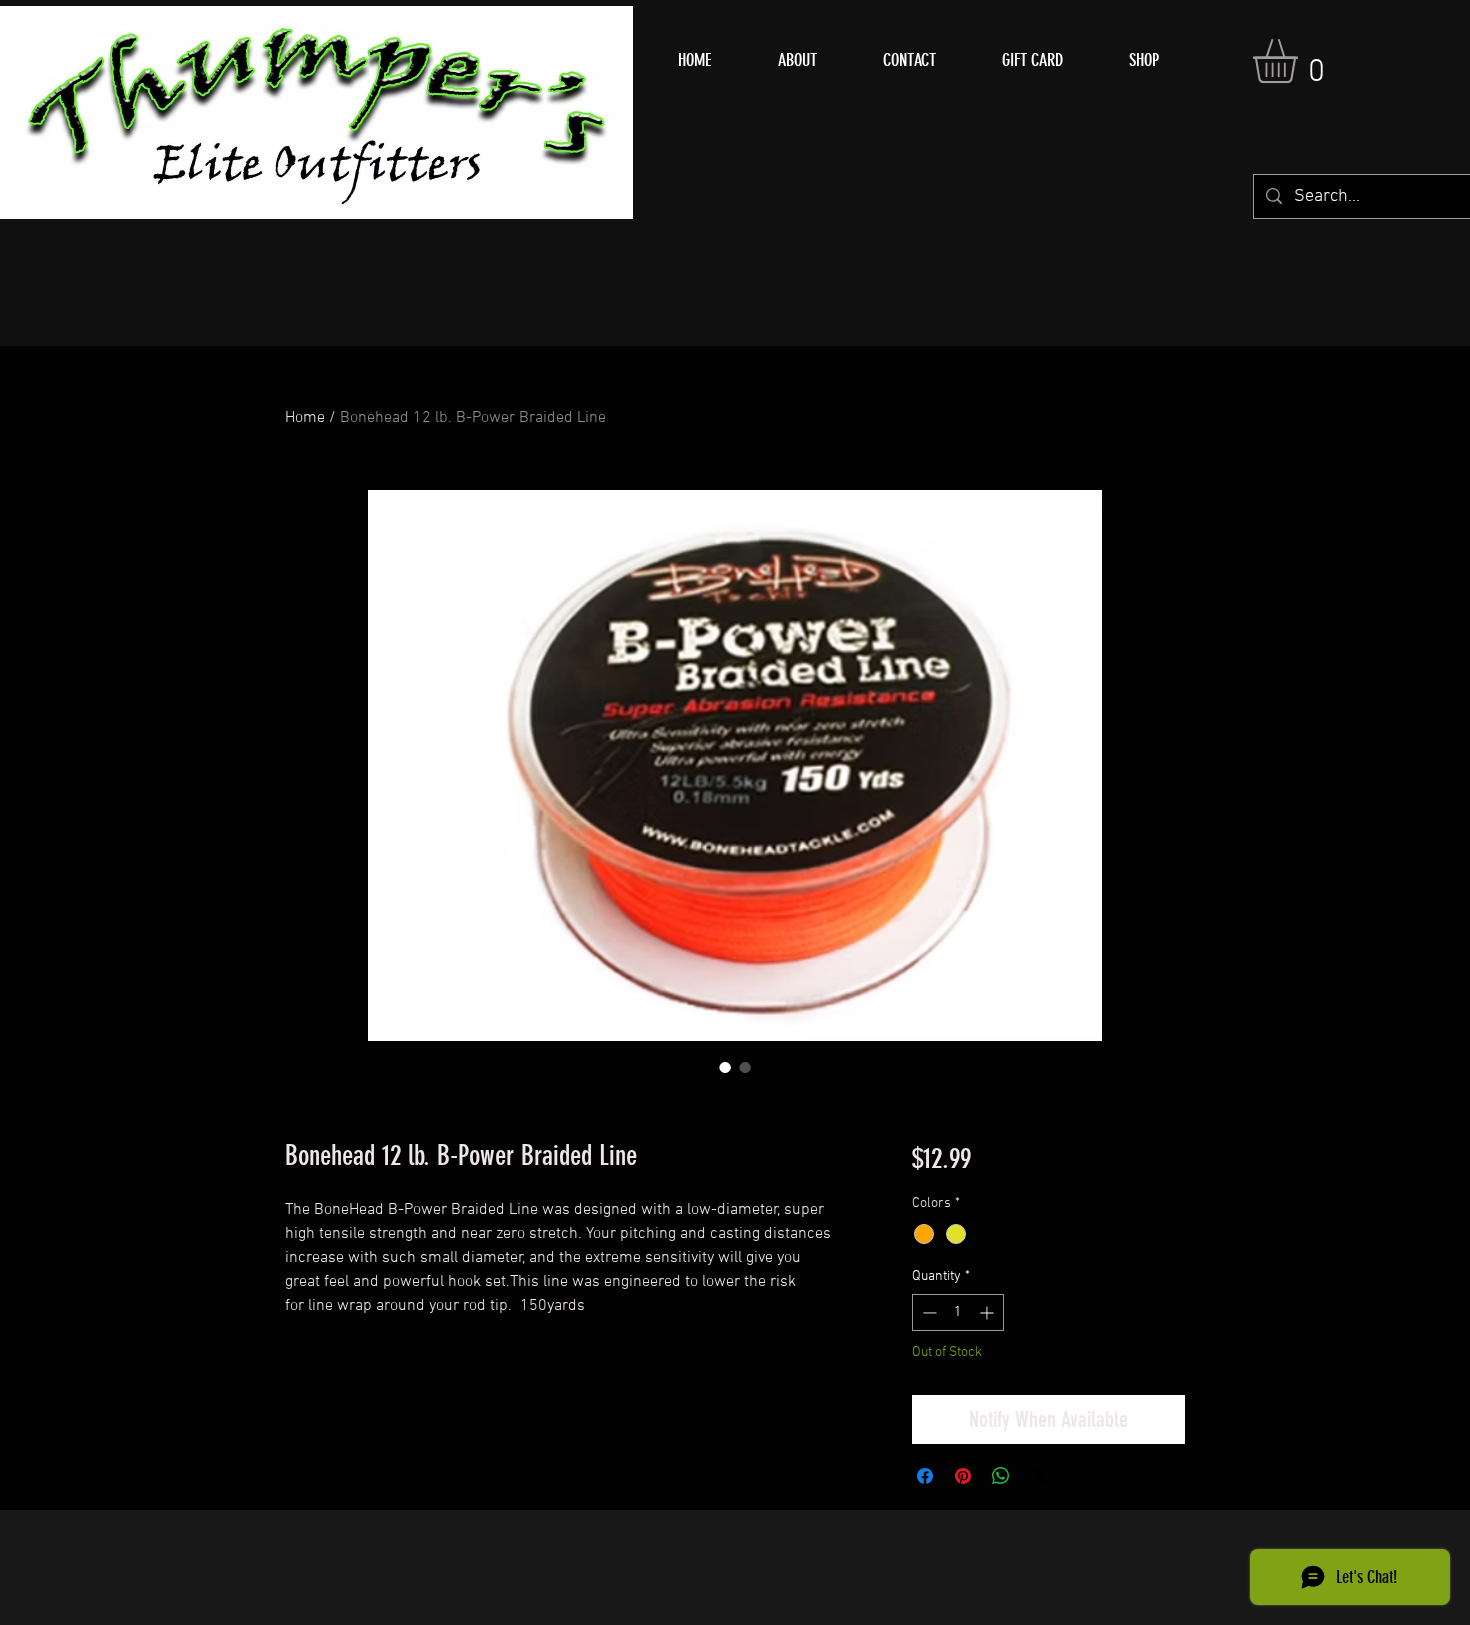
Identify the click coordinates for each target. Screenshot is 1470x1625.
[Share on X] (1039, 1476)
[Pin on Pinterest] (963, 1476)
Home (305, 418)
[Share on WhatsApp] (1001, 1476)
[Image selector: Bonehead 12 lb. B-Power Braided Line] (725, 1067)
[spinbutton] (958, 1312)
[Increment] (988, 1312)
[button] (1301, 61)
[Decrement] (927, 1312)
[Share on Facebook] (925, 1476)
